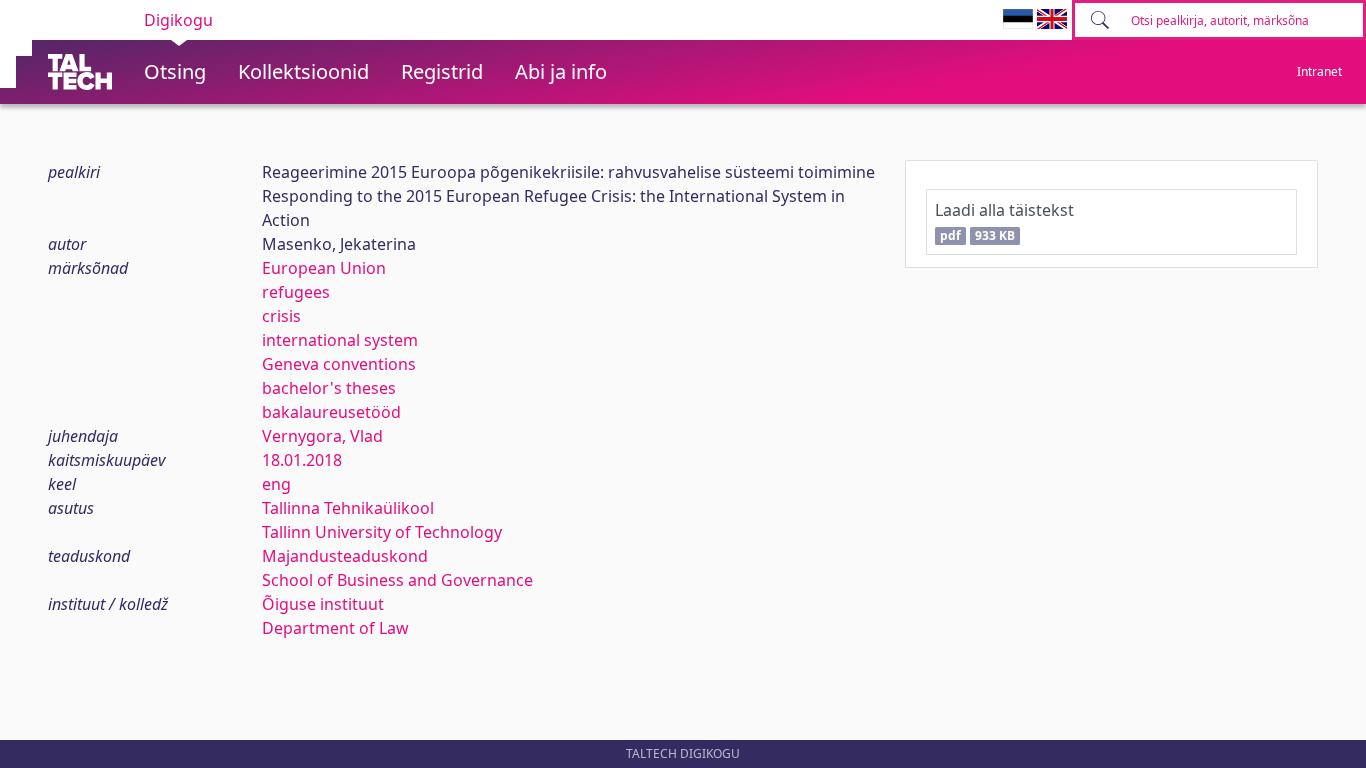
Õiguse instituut (323, 604)
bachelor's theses (329, 388)
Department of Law (335, 628)
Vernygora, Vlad (322, 436)
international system (340, 340)
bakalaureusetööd (331, 412)
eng (276, 484)
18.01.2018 (302, 460)
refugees (296, 292)
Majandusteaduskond (345, 556)
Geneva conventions (339, 364)
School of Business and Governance (397, 580)
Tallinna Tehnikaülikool (348, 508)
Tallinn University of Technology (382, 532)
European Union (324, 268)
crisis (281, 316)
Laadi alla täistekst (1004, 221)
